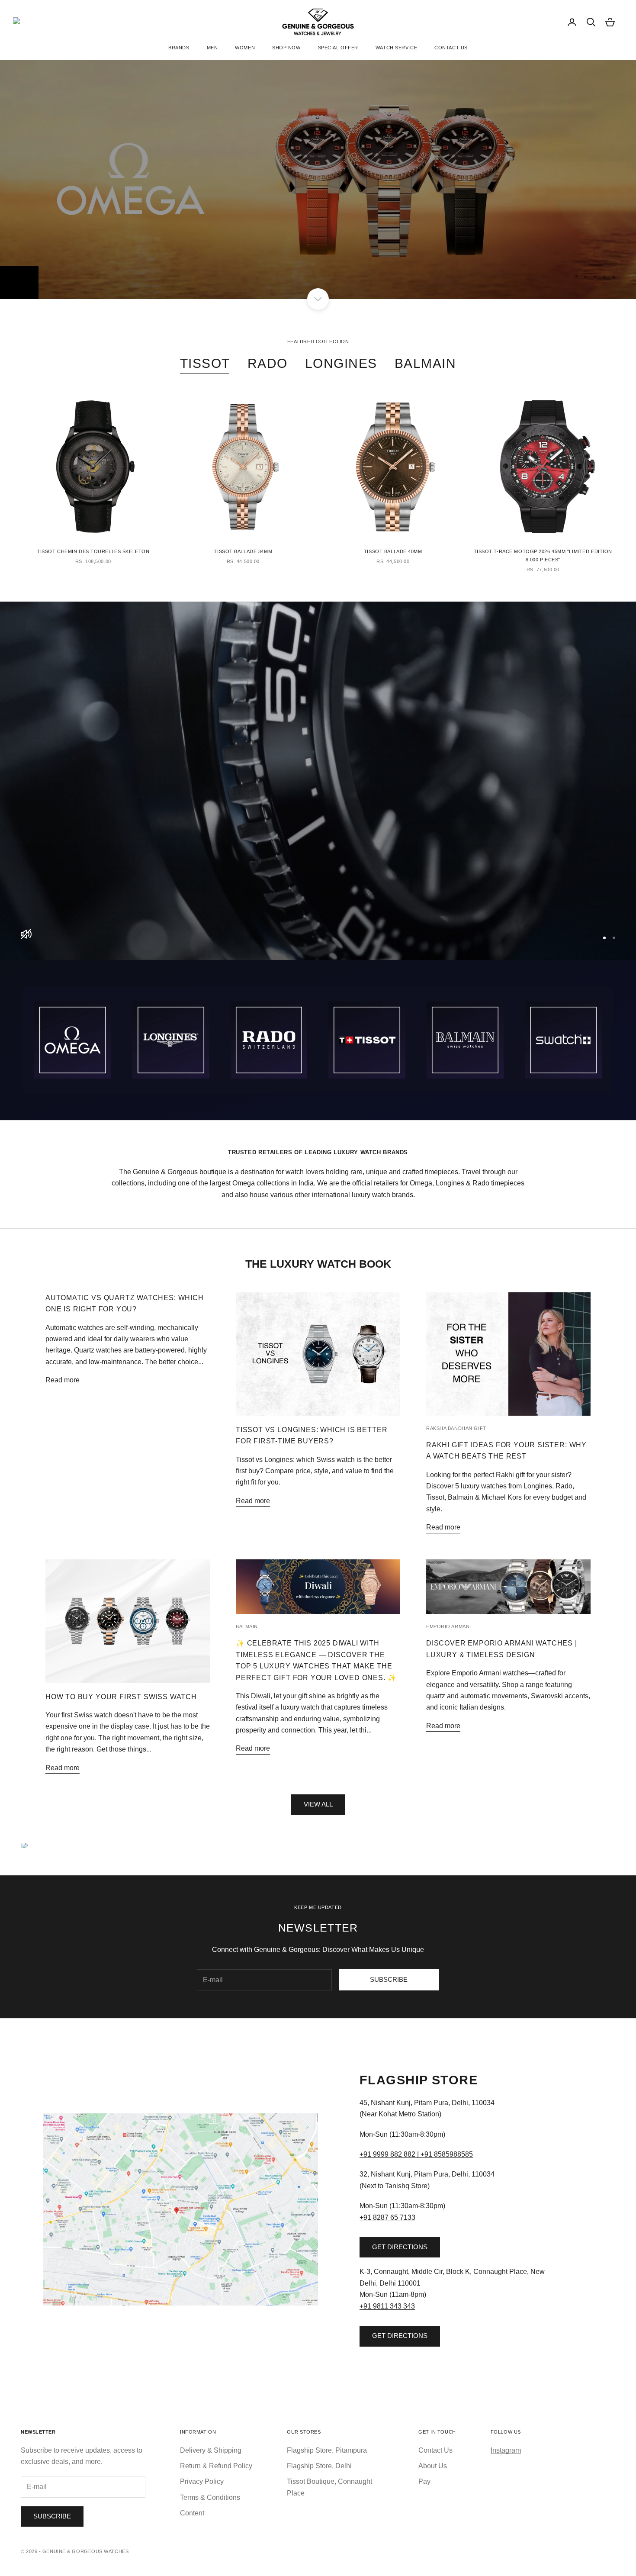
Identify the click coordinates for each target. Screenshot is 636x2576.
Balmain (247, 1626)
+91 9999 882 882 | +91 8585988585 (416, 2154)
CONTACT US (451, 48)
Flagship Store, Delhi (319, 2466)
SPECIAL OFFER (338, 48)
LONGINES (39, 258)
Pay (424, 2481)
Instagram (506, 2450)
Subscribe (389, 1979)
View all (318, 1804)
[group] (318, 781)
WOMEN (245, 48)
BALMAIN (426, 363)
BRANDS (179, 48)
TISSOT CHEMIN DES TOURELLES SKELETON (93, 551)
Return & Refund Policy (216, 2466)
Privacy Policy (202, 2481)
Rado (268, 363)
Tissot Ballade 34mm (243, 551)
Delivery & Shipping (211, 2450)
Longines (341, 363)
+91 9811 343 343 (387, 2306)
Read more (63, 1380)
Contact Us (435, 2450)
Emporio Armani (449, 1626)
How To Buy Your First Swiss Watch (121, 1697)
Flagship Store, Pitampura (327, 2450)
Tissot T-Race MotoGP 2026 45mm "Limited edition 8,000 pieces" (543, 555)
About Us (433, 2466)
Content (192, 2513)
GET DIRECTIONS (400, 2247)
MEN (212, 48)
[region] (318, 179)
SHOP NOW (286, 48)
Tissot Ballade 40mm (393, 551)
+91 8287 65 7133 (387, 2217)
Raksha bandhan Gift (456, 1428)
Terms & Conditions (210, 2497)
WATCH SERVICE (396, 48)
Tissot (205, 363)
